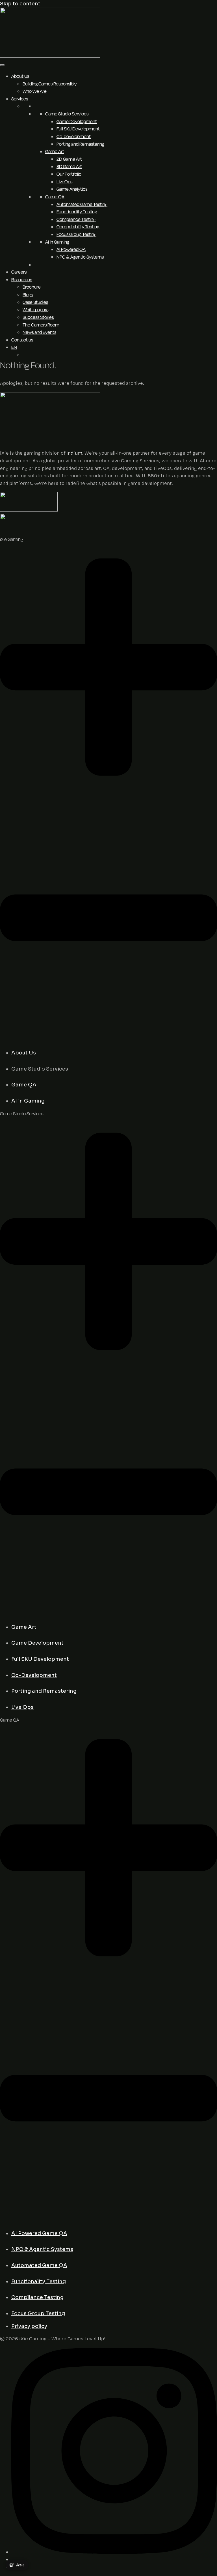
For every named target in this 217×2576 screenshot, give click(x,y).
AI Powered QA (71, 249)
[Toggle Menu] (2, 65)
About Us (20, 76)
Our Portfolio (69, 174)
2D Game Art (69, 159)
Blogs (28, 295)
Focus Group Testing (76, 234)
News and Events (39, 332)
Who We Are (35, 91)
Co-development (74, 136)
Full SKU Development (78, 129)
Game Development (77, 121)
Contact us (22, 340)
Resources (22, 280)
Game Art (55, 151)
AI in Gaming (57, 242)
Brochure (32, 287)
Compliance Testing (76, 219)
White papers (35, 310)
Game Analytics (72, 189)
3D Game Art (69, 166)
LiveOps (64, 182)
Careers (19, 272)
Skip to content (20, 4)
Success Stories (38, 317)
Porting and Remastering (80, 144)
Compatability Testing (78, 227)
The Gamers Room (41, 325)
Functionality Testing (77, 212)
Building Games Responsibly (50, 84)
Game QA (55, 197)
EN (14, 347)
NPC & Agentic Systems (80, 257)
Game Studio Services (67, 114)
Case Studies (35, 302)
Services (20, 99)
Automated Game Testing (82, 204)
